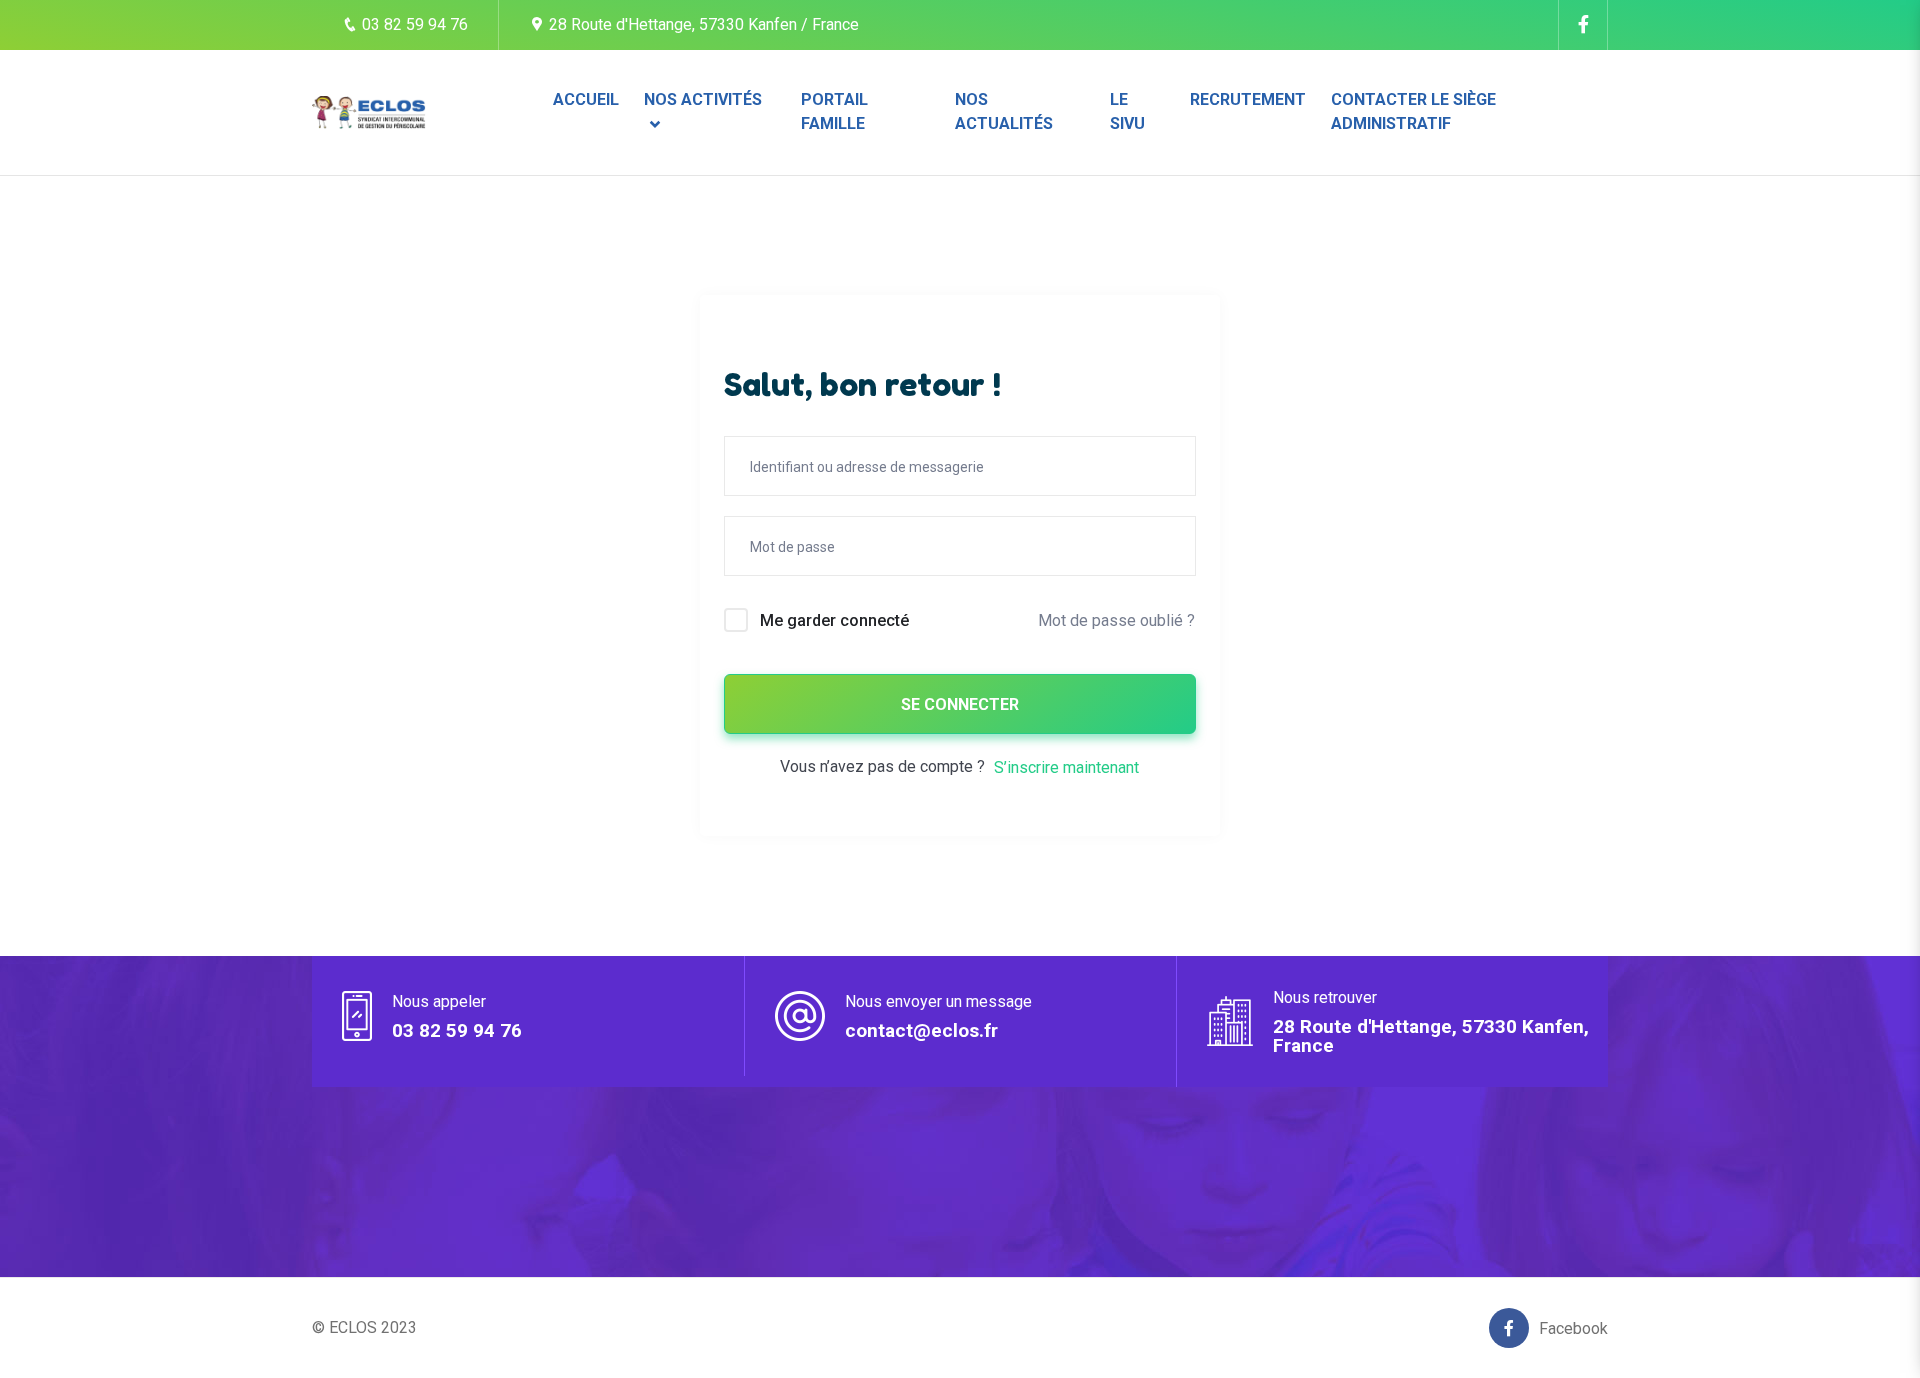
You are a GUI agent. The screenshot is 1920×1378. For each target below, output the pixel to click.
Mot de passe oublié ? (1116, 620)
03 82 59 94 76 (413, 24)
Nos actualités (1004, 111)
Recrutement (1248, 99)
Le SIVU (1127, 111)
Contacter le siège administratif (1413, 111)
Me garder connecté (834, 620)
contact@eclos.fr (921, 1030)
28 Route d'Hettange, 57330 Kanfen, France (1431, 1036)
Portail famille (834, 111)
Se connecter (960, 704)
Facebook (1573, 1328)
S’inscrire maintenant (1066, 767)
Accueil (586, 99)
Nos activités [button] (703, 99)
